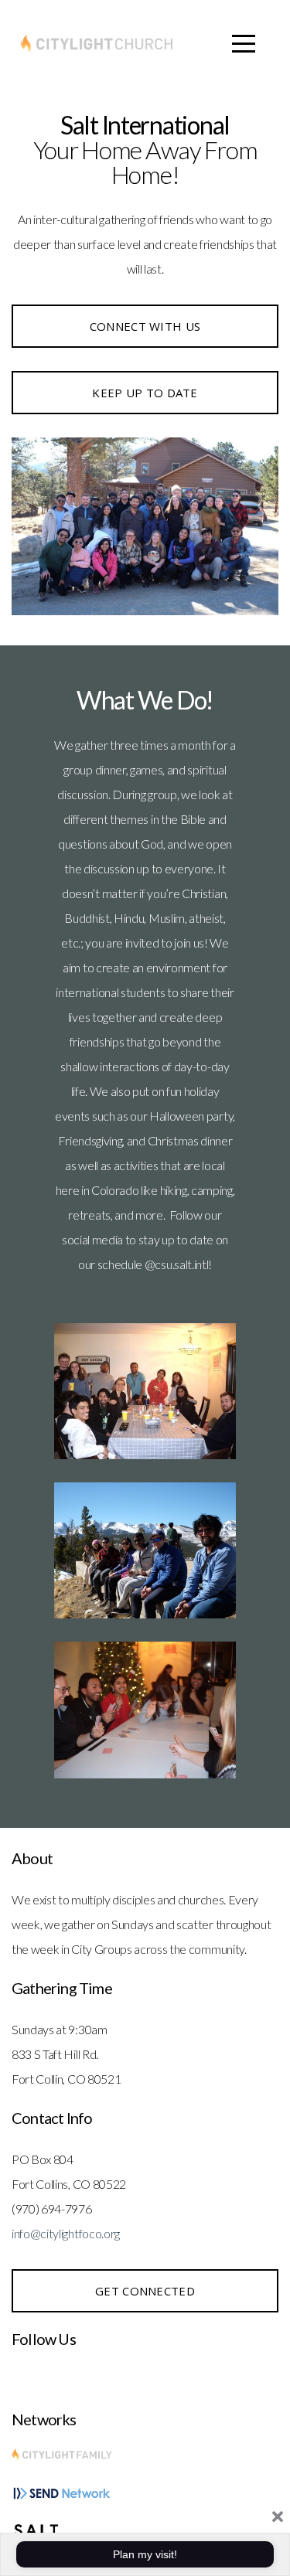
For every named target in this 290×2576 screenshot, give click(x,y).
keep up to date (145, 393)
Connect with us (145, 326)
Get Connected (145, 2291)
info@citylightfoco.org (66, 2233)
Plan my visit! (145, 2554)
